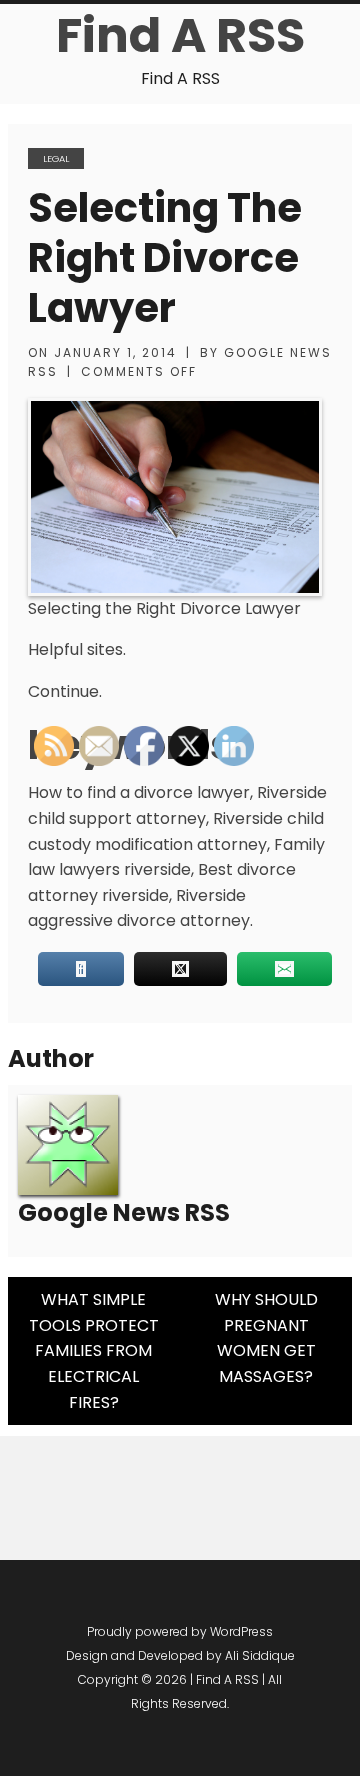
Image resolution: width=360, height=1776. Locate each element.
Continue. (65, 691)
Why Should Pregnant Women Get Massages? (266, 1338)
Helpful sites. (77, 649)
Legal (56, 158)
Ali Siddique (260, 1655)
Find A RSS (180, 35)
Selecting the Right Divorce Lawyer (165, 258)
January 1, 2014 (115, 352)
